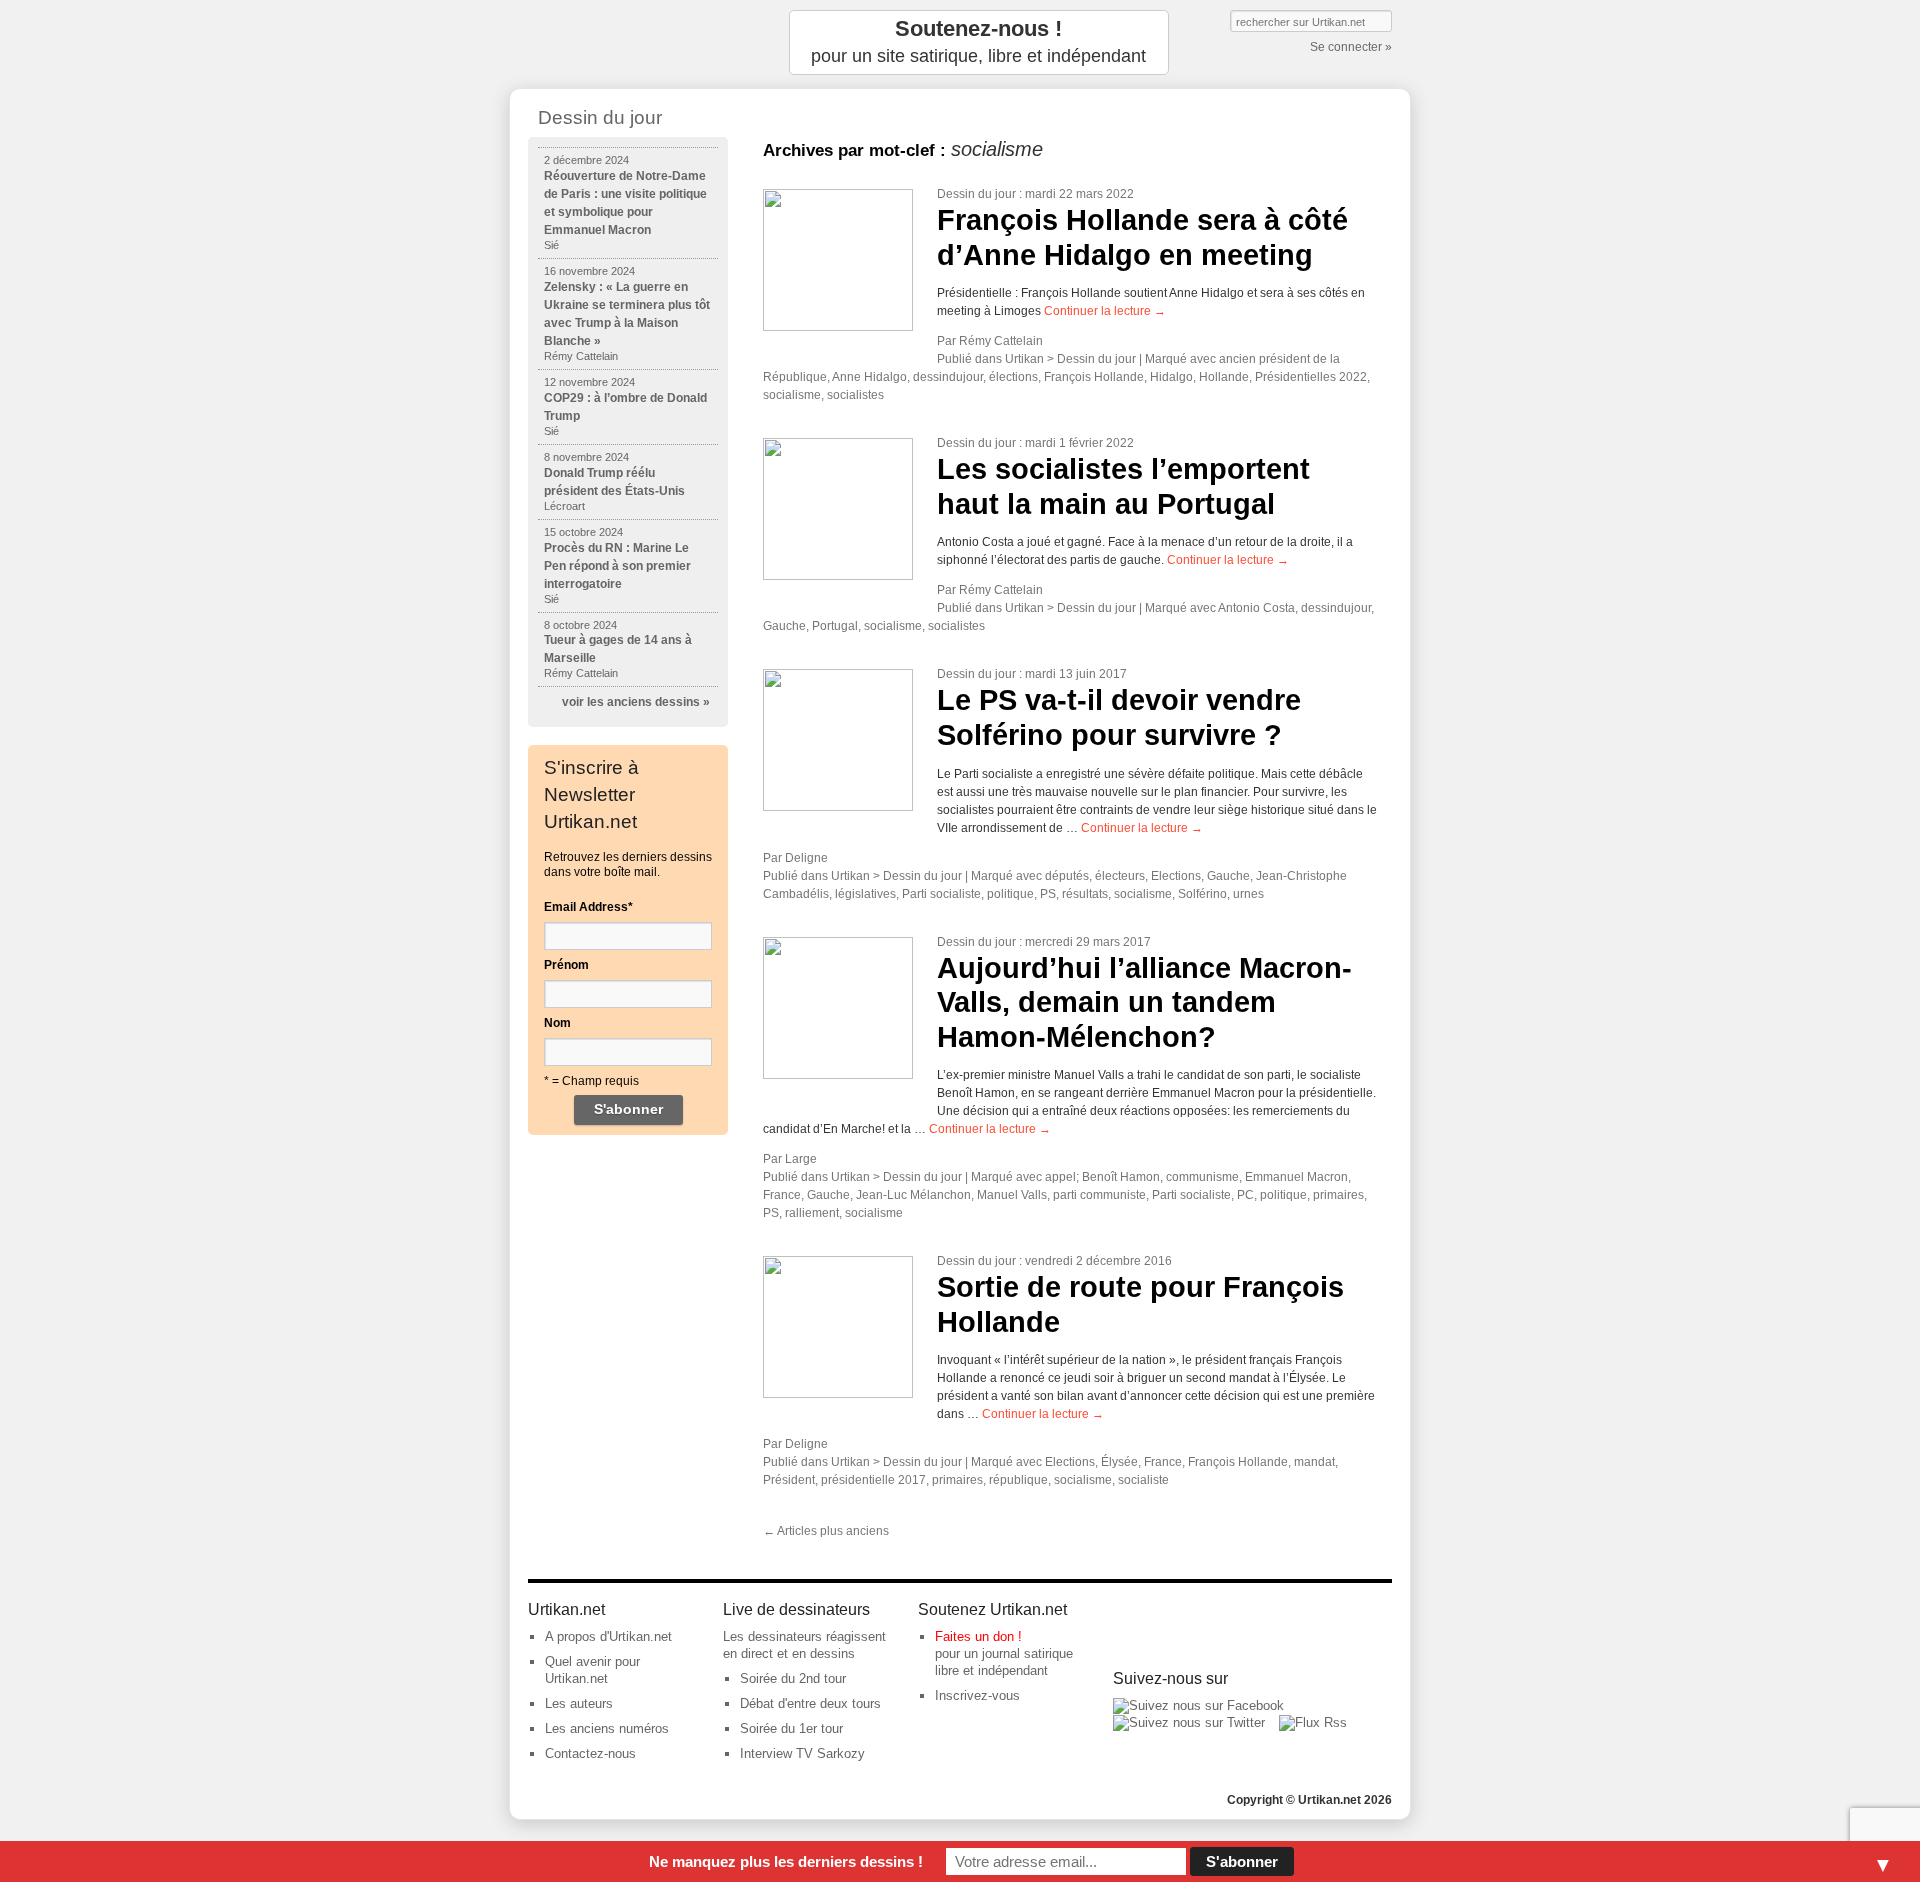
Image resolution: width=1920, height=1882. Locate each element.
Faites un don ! (978, 1636)
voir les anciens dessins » (636, 702)
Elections (1176, 876)
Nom (557, 1023)
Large (801, 1159)
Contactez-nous (590, 1753)
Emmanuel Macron (1296, 1177)
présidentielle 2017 (873, 1480)
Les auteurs (579, 1703)
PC (1245, 1195)
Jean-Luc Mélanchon (913, 1195)
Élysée (1119, 1462)
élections (1013, 377)
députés (1067, 876)
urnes (1248, 894)
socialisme (792, 395)
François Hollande (1094, 377)
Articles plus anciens (826, 1531)
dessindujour (948, 377)
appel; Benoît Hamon (1102, 1177)
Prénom (566, 965)
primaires (1338, 1195)
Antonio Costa (1256, 608)
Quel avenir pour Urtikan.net (592, 1670)
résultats (1085, 894)
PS (1048, 894)
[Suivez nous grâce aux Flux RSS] (1313, 1722)
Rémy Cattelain (1001, 341)
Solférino (1202, 894)
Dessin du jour (976, 194)
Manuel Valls (1012, 1195)
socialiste (1143, 1480)
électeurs (1120, 876)
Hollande (1224, 377)
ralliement (812, 1213)
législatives (865, 894)
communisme (1202, 1177)
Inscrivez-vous (977, 1695)
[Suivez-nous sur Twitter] (1189, 1722)
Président (789, 1480)
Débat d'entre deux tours (810, 1703)
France (782, 1195)
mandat (1314, 1462)
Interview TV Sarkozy (802, 1753)
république (1018, 1480)
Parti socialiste (941, 894)
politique (1010, 894)
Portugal (835, 626)
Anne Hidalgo (869, 377)
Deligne (806, 858)
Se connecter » (1351, 47)
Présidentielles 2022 (1311, 377)
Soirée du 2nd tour (793, 1678)
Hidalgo (1171, 377)
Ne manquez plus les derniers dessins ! (786, 1861)
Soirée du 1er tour (791, 1728)
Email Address (588, 907)
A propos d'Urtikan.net (608, 1636)
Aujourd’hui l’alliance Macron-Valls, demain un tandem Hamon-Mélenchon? (1144, 1002)
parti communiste (1099, 1195)
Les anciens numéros (607, 1728)
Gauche (784, 626)
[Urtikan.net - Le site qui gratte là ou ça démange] (628, 42)
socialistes (855, 395)
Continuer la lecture (1105, 311)
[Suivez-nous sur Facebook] (1198, 1705)
